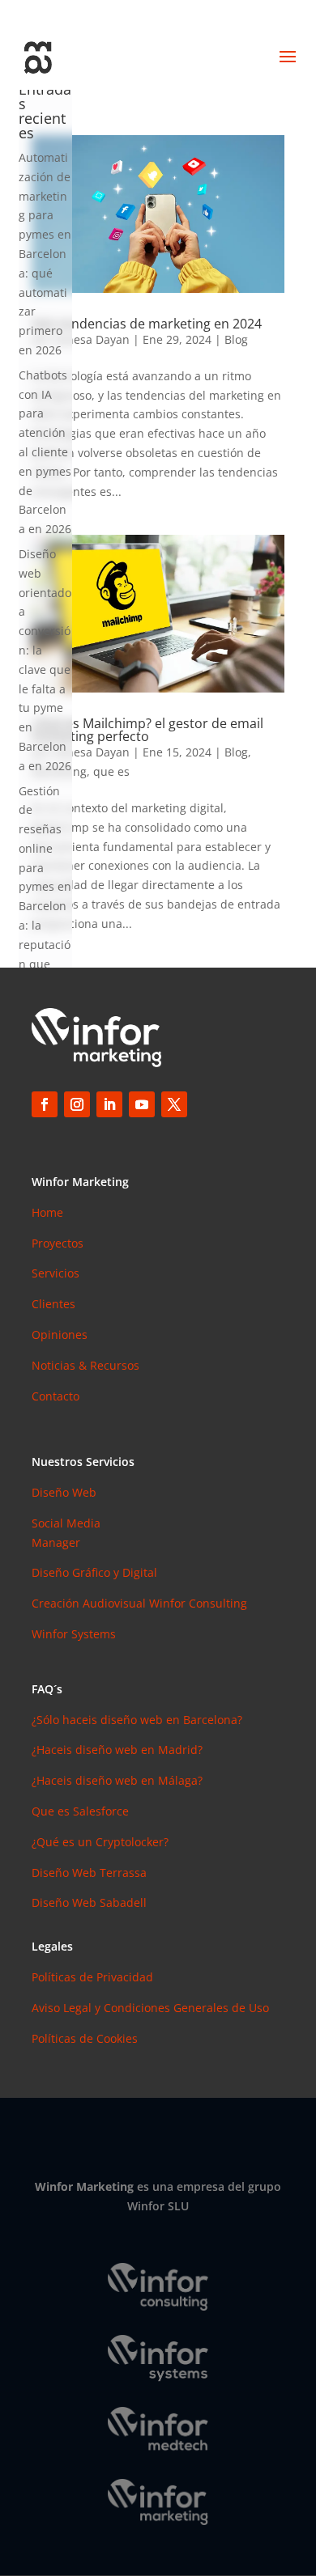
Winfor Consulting (198, 1603)
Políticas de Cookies (85, 2038)
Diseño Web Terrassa (89, 1873)
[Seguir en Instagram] (77, 1104)
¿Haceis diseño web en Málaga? (117, 1780)
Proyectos (58, 1243)
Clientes (53, 1304)
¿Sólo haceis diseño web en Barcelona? (137, 1720)
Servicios (56, 1273)
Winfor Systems (74, 1634)
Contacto (56, 1396)
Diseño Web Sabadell (89, 1902)
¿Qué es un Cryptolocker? (100, 1842)
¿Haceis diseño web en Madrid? (117, 1750)
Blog (236, 339)
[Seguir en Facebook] (45, 1104)
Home (47, 1212)
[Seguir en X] (174, 1104)
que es (111, 771)
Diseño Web (64, 1492)
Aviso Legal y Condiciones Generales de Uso (150, 2008)
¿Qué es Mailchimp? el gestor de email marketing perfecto (147, 730)
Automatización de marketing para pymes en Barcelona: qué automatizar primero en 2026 (45, 254)
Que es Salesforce (80, 1811)
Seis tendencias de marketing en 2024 (147, 324)
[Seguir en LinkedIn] (109, 1104)
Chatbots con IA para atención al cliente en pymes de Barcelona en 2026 (45, 452)
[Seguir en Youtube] (142, 1104)
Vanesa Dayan (92, 339)
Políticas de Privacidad (92, 1977)
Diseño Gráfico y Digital (94, 1572)
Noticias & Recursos (85, 1365)
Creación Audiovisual (90, 1603)
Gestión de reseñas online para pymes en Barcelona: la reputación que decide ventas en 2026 (45, 907)
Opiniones (60, 1335)
